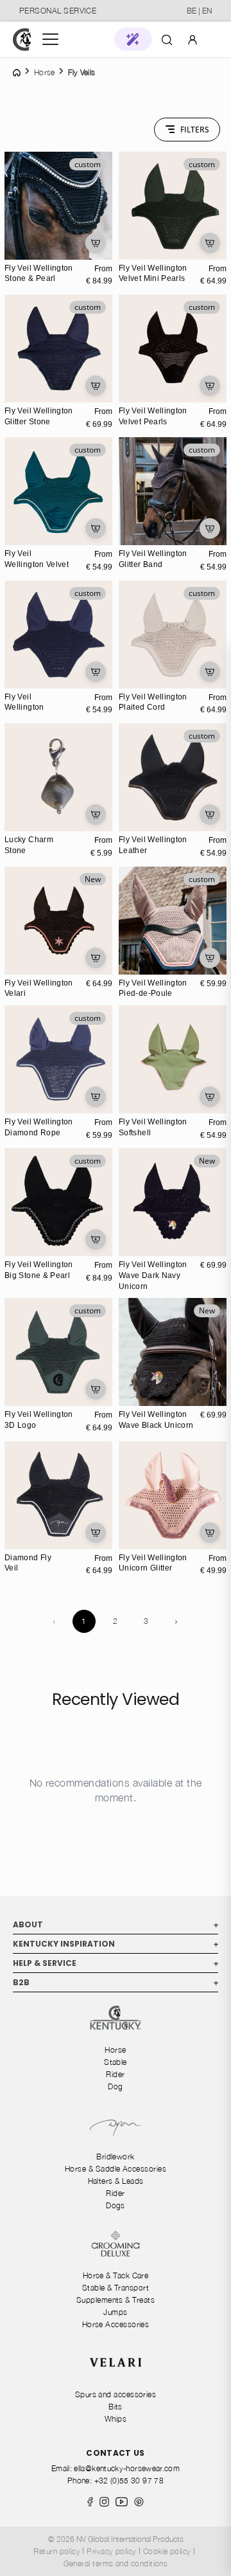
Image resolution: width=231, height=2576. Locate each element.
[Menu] (50, 39)
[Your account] (193, 39)
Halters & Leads (116, 2181)
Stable (116, 2062)
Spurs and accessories (116, 2394)
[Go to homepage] (22, 40)
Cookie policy (167, 2551)
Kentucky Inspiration (116, 1944)
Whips (116, 2419)
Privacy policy (111, 2551)
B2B (116, 1982)
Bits (116, 2407)
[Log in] (193, 39)
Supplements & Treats (116, 2300)
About (116, 1924)
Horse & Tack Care (116, 2275)
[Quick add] (96, 243)
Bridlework (116, 2157)
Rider (115, 2074)
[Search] (167, 39)
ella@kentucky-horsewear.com (127, 2468)
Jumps (115, 2312)
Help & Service (116, 1963)
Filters (195, 130)
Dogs (116, 2205)
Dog (115, 2086)
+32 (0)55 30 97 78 (129, 2481)
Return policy (57, 2551)
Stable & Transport (116, 2288)
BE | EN (199, 11)
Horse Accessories (116, 2324)
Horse (115, 2050)
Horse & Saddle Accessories (116, 2169)
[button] (133, 39)
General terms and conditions (116, 2563)
